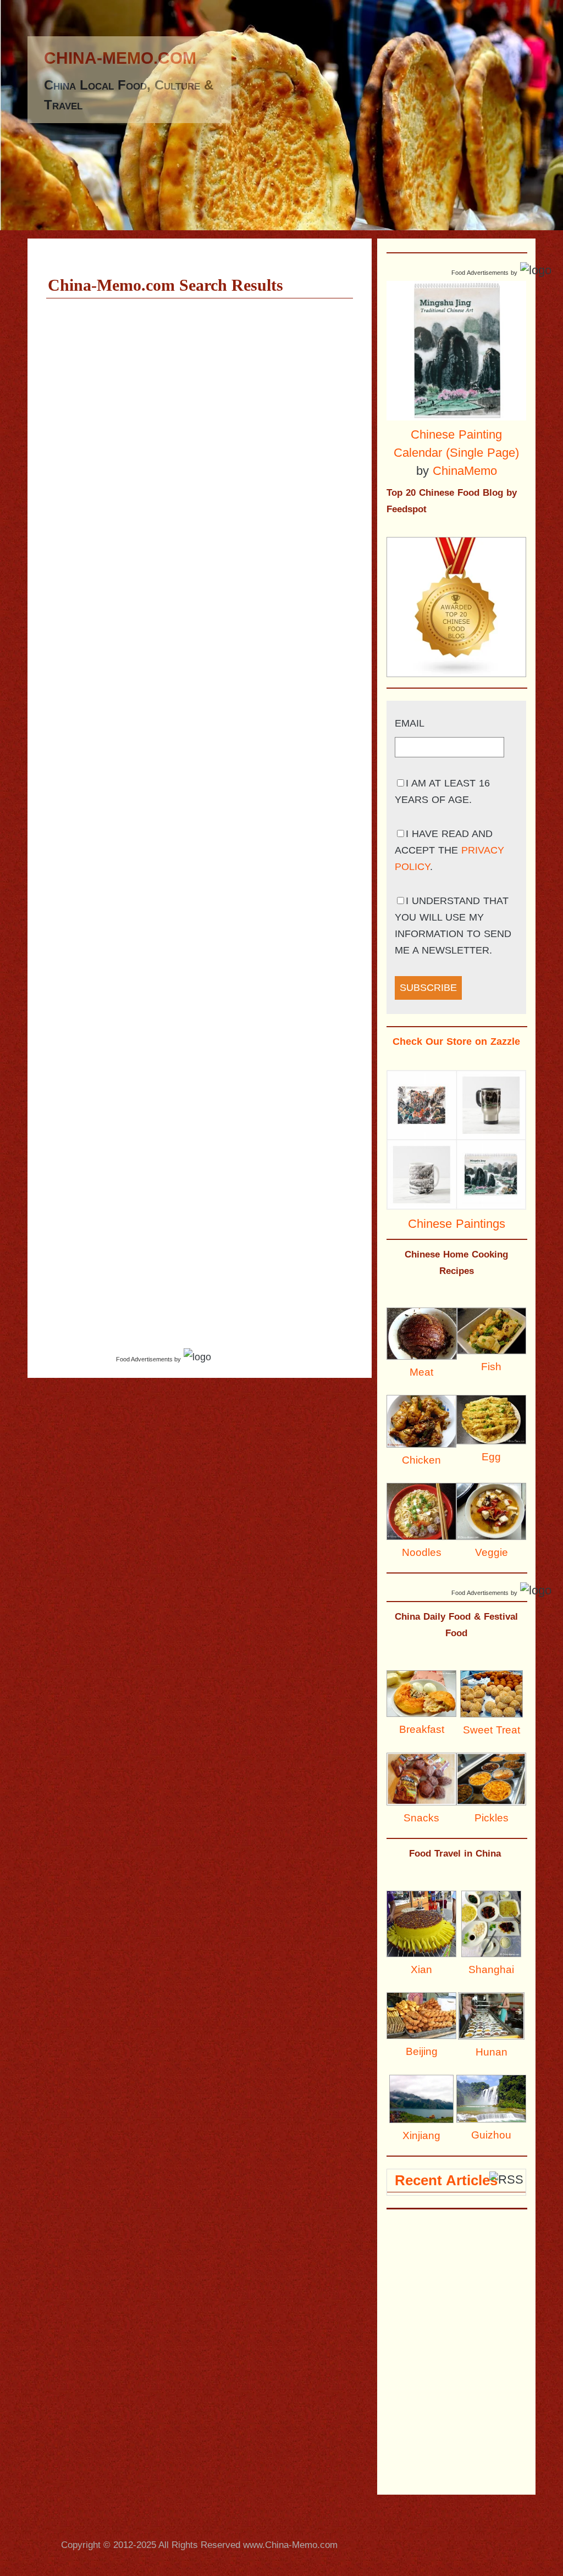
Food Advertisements (144, 1359)
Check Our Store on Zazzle (456, 1042)
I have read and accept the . (449, 850)
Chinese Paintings (457, 1224)
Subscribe (428, 988)
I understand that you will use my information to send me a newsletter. (453, 926)
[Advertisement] (257, 2521)
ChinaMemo (465, 471)
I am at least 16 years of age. (442, 791)
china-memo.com (120, 58)
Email (410, 723)
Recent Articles (446, 2180)
